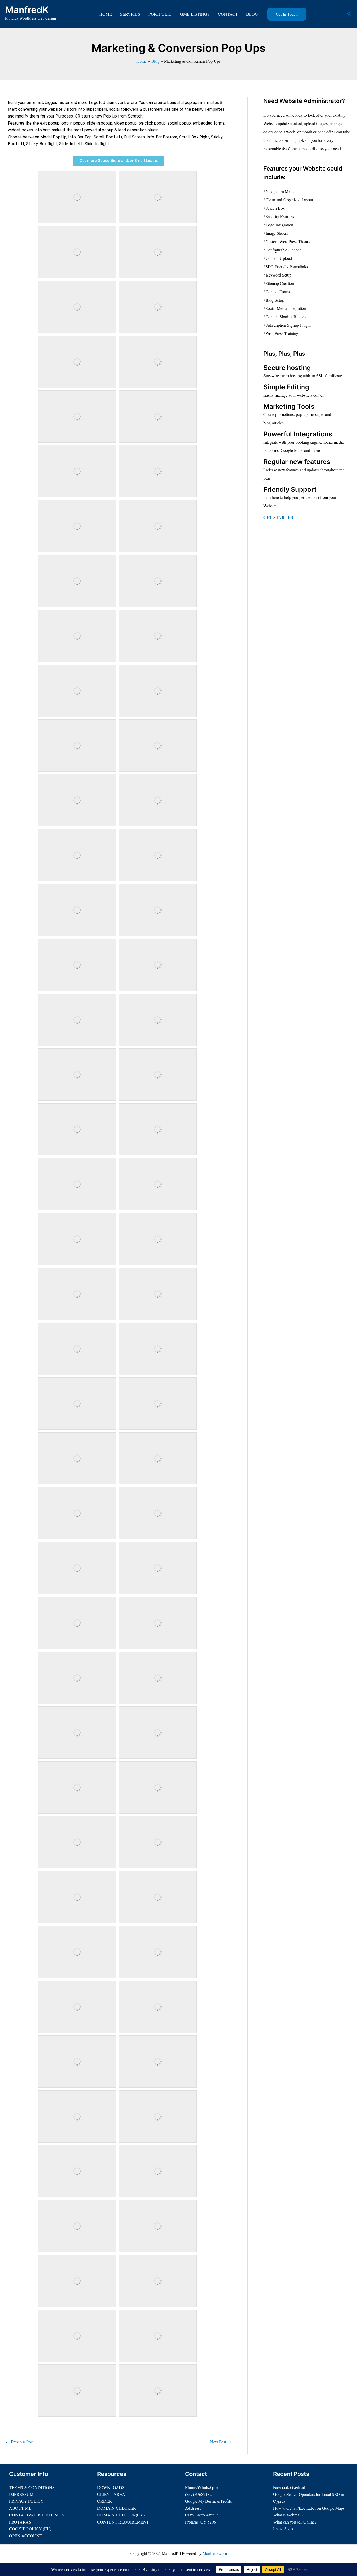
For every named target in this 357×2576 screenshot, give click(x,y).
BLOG (252, 14)
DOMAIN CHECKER (117, 2508)
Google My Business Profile (208, 2501)
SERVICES (130, 14)
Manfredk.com (215, 2553)
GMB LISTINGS (195, 14)
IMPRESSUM (21, 2494)
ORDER (105, 2501)
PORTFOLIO (160, 14)
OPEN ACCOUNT (26, 2536)
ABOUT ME (20, 2508)
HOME (106, 14)
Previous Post (20, 2442)
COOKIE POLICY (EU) (30, 2529)
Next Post (221, 2442)
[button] (287, 14)
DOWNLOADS (111, 2487)
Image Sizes (283, 2529)
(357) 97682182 (198, 2494)
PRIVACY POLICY (26, 2501)
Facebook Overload (289, 2487)
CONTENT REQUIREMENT (123, 2522)
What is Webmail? (288, 2515)
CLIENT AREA (111, 2494)
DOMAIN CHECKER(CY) (121, 2515)
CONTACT (228, 14)
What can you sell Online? (295, 2522)
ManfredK (27, 10)
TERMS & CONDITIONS (32, 2487)
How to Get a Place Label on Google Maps (309, 2508)
